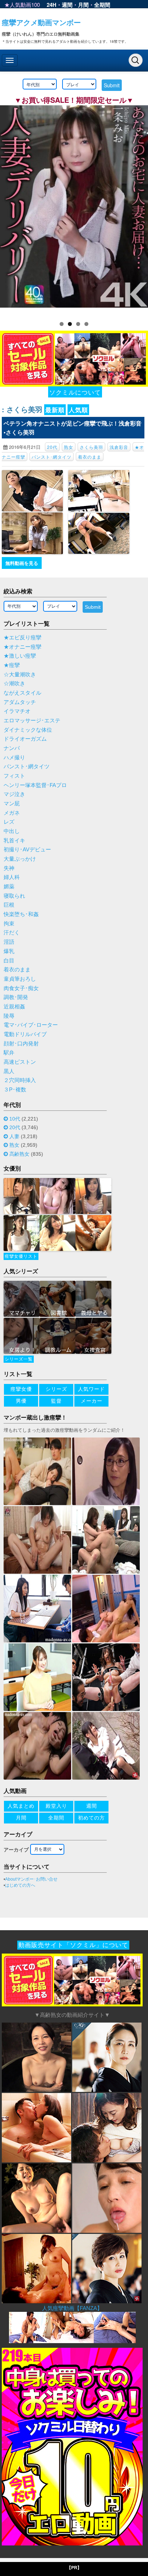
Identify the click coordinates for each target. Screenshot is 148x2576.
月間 (83, 5)
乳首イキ (14, 841)
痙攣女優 (21, 1389)
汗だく (12, 933)
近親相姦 (14, 1007)
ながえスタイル (22, 693)
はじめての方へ (20, 1885)
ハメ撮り (14, 758)
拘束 (9, 924)
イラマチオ (17, 711)
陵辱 (9, 1016)
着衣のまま (90, 457)
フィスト (14, 776)
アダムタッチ (20, 702)
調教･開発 (16, 997)
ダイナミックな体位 (28, 730)
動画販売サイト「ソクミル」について (73, 1945)
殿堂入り (56, 1806)
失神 (9, 868)
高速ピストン (20, 1062)
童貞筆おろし (20, 979)
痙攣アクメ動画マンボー (41, 22)
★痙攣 (12, 665)
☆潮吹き (14, 684)
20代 (52, 447)
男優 (21, 1401)
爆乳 (9, 951)
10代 (15, 1119)
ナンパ (12, 748)
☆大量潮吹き (20, 675)
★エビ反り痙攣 (22, 638)
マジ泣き (14, 794)
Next (139, 209)
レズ (9, 822)
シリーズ (56, 1389)
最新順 (55, 410)
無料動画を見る (22, 563)
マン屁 (12, 804)
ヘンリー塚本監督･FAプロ (35, 785)
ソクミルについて (75, 392)
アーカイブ (16, 1850)
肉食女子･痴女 (21, 988)
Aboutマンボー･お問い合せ (31, 1879)
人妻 (14, 1136)
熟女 (69, 447)
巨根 (9, 905)
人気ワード (91, 1389)
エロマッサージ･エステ (32, 721)
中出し (12, 831)
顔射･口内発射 (21, 1044)
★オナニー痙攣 (22, 647)
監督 (56, 1401)
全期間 (102, 5)
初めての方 (91, 1818)
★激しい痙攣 (20, 656)
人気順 (78, 410)
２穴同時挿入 (20, 1080)
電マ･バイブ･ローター (31, 1025)
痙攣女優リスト (21, 1256)
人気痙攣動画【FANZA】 (72, 2308)
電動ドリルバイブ (25, 1034)
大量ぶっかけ (20, 859)
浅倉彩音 (119, 447)
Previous (9, 209)
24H (52, 5)
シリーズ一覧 (19, 1359)
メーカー (92, 1401)
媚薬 (9, 887)
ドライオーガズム (25, 739)
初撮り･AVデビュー (27, 850)
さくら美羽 (91, 447)
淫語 (9, 942)
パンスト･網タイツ (52, 457)
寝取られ (14, 896)
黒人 (9, 1071)
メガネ (12, 813)
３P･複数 (15, 1090)
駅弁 (9, 1053)
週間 (67, 5)
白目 (9, 961)
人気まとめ (21, 1806)
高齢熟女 (19, 1154)
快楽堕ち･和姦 (21, 914)
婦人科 (12, 877)
